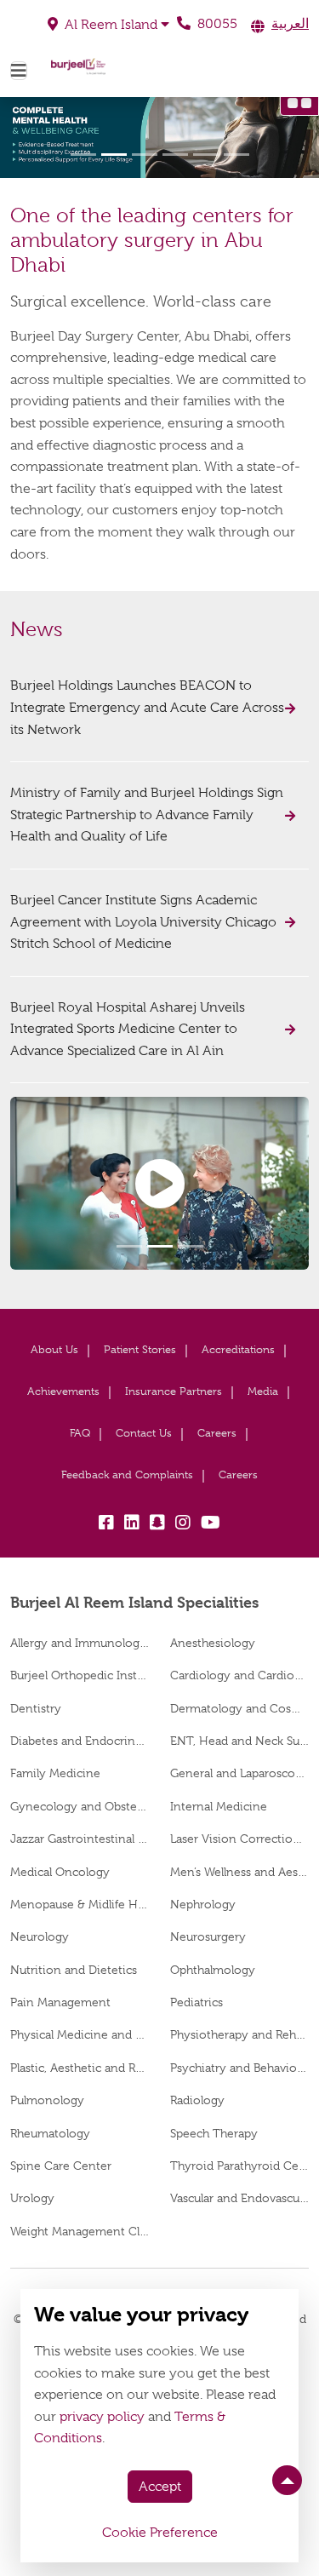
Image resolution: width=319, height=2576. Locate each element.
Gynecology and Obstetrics (80, 1806)
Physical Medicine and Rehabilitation (80, 2034)
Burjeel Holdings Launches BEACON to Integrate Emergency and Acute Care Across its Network (147, 707)
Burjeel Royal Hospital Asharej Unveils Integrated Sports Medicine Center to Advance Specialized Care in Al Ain (128, 1029)
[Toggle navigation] (19, 71)
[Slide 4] (175, 155)
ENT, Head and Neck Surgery (240, 1741)
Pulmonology (47, 2100)
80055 (216, 24)
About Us (54, 1349)
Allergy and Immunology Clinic (80, 1643)
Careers (217, 1433)
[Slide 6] (236, 155)
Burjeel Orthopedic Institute (80, 1675)
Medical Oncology (60, 1872)
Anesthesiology (213, 1643)
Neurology (40, 1936)
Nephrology (203, 1904)
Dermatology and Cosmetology (240, 1708)
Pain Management (60, 2002)
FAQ (80, 1433)
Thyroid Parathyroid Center (240, 2166)
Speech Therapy (214, 2133)
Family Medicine (55, 1773)
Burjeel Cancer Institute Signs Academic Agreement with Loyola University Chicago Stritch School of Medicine (143, 922)
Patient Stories (140, 1349)
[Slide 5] (206, 155)
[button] (108, 25)
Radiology (197, 2100)
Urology (32, 2198)
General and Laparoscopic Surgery (240, 1773)
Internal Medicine (219, 1806)
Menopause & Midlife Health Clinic (80, 1904)
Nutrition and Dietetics (74, 1970)
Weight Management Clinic (80, 2231)
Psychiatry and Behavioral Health (240, 2068)
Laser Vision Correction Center (240, 1839)
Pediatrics (197, 2002)
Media (263, 1391)
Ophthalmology (213, 1970)
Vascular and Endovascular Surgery (240, 2198)
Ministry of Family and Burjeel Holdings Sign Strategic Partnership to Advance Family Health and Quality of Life (147, 815)
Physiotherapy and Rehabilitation (240, 2034)
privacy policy (102, 2417)
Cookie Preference (160, 2533)
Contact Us (144, 1433)
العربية (290, 24)
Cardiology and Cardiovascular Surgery (240, 1675)
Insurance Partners (174, 1391)
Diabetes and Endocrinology (80, 1741)
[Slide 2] (114, 155)
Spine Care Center (61, 2166)
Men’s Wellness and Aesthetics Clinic (240, 1872)
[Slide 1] (83, 155)
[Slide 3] (145, 155)
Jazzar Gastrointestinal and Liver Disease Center (80, 1839)
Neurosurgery (208, 1936)
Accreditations (238, 1349)
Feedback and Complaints (127, 1474)
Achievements (63, 1391)
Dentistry (36, 1708)
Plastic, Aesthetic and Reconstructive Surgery (80, 2068)
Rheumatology (50, 2133)
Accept (160, 2487)
